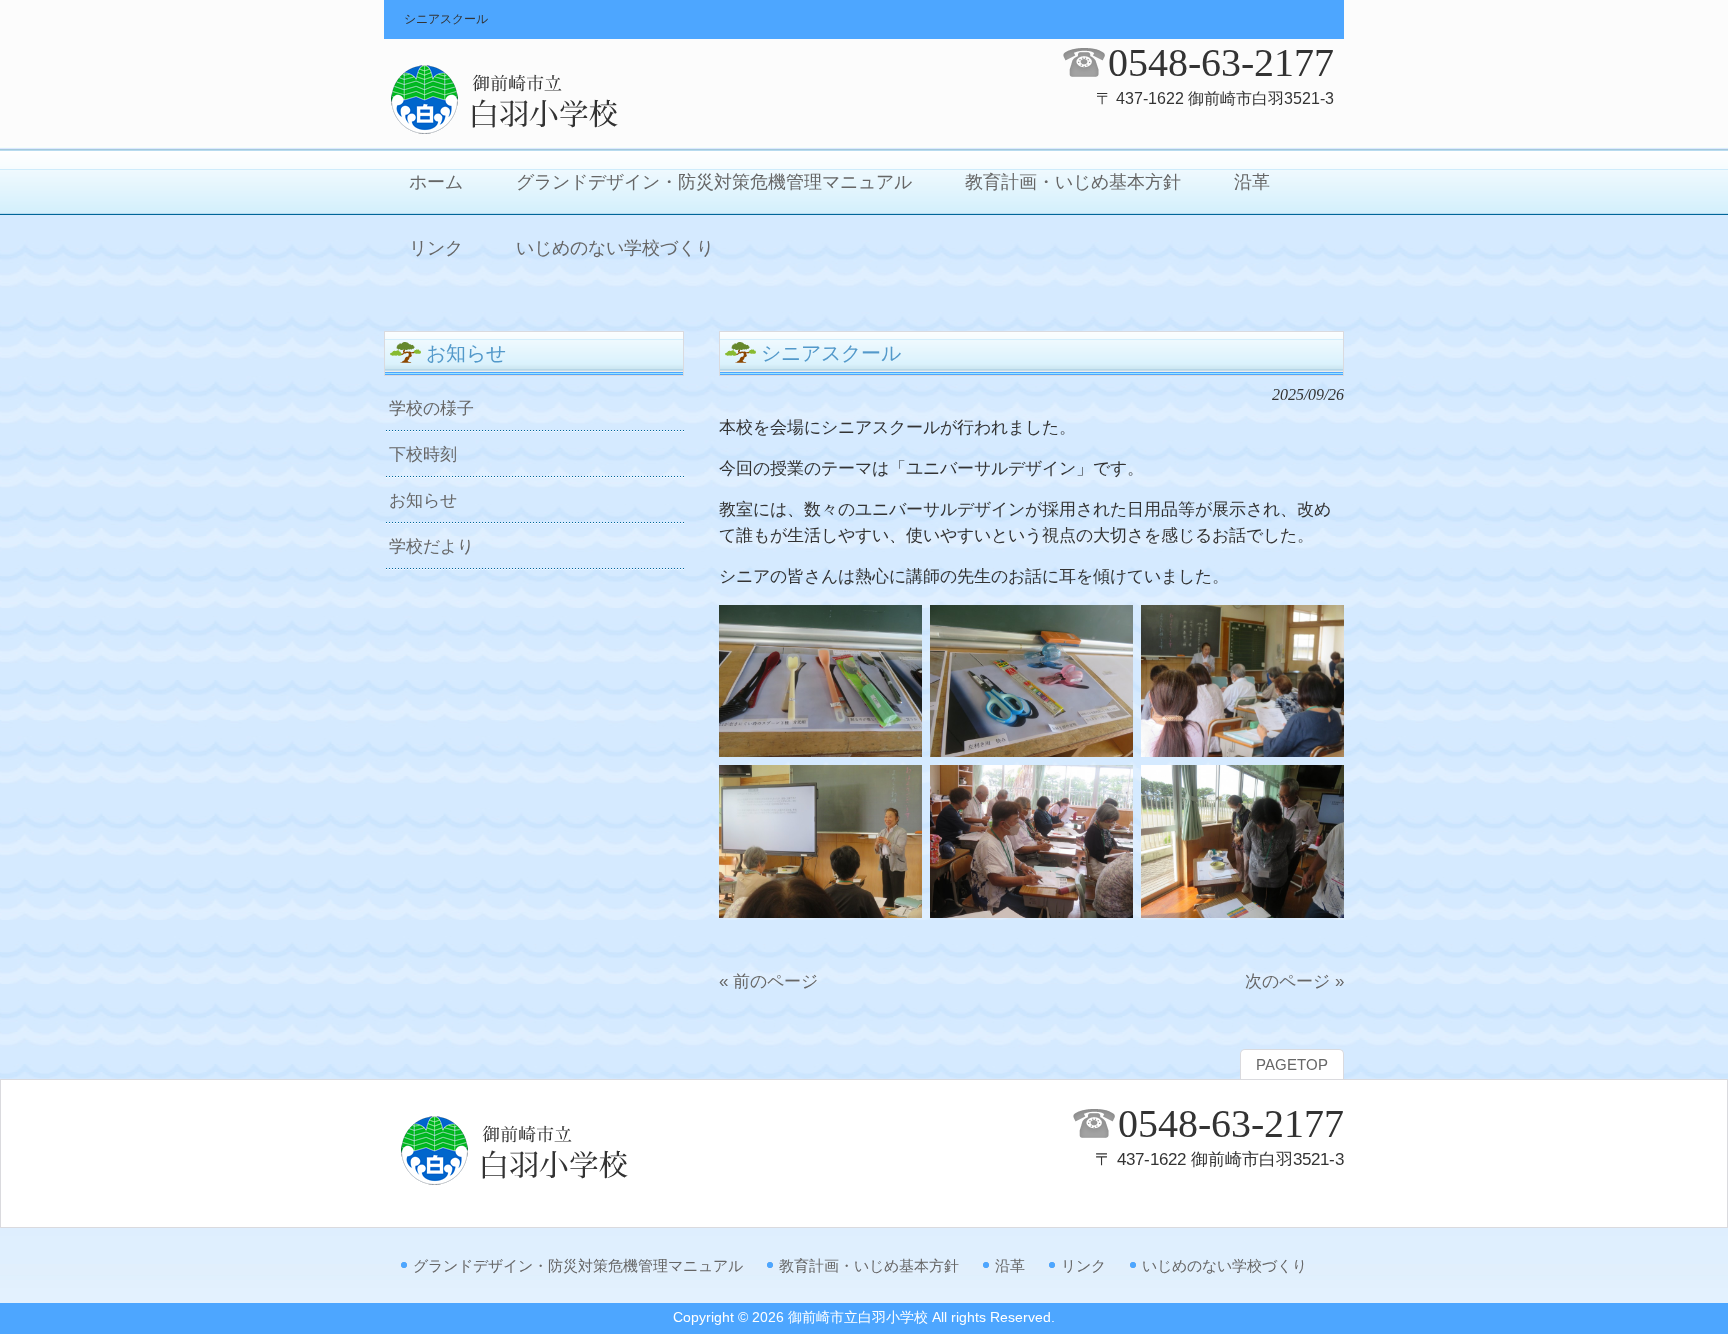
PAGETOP (1292, 1065)
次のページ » (1294, 981)
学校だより (431, 546)
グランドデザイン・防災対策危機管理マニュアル (578, 1265)
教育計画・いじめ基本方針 (869, 1265)
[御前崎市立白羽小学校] (544, 130)
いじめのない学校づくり (1224, 1265)
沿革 (1010, 1265)
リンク (1083, 1265)
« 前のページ (768, 981)
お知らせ (423, 500)
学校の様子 (431, 408)
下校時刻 (423, 454)
